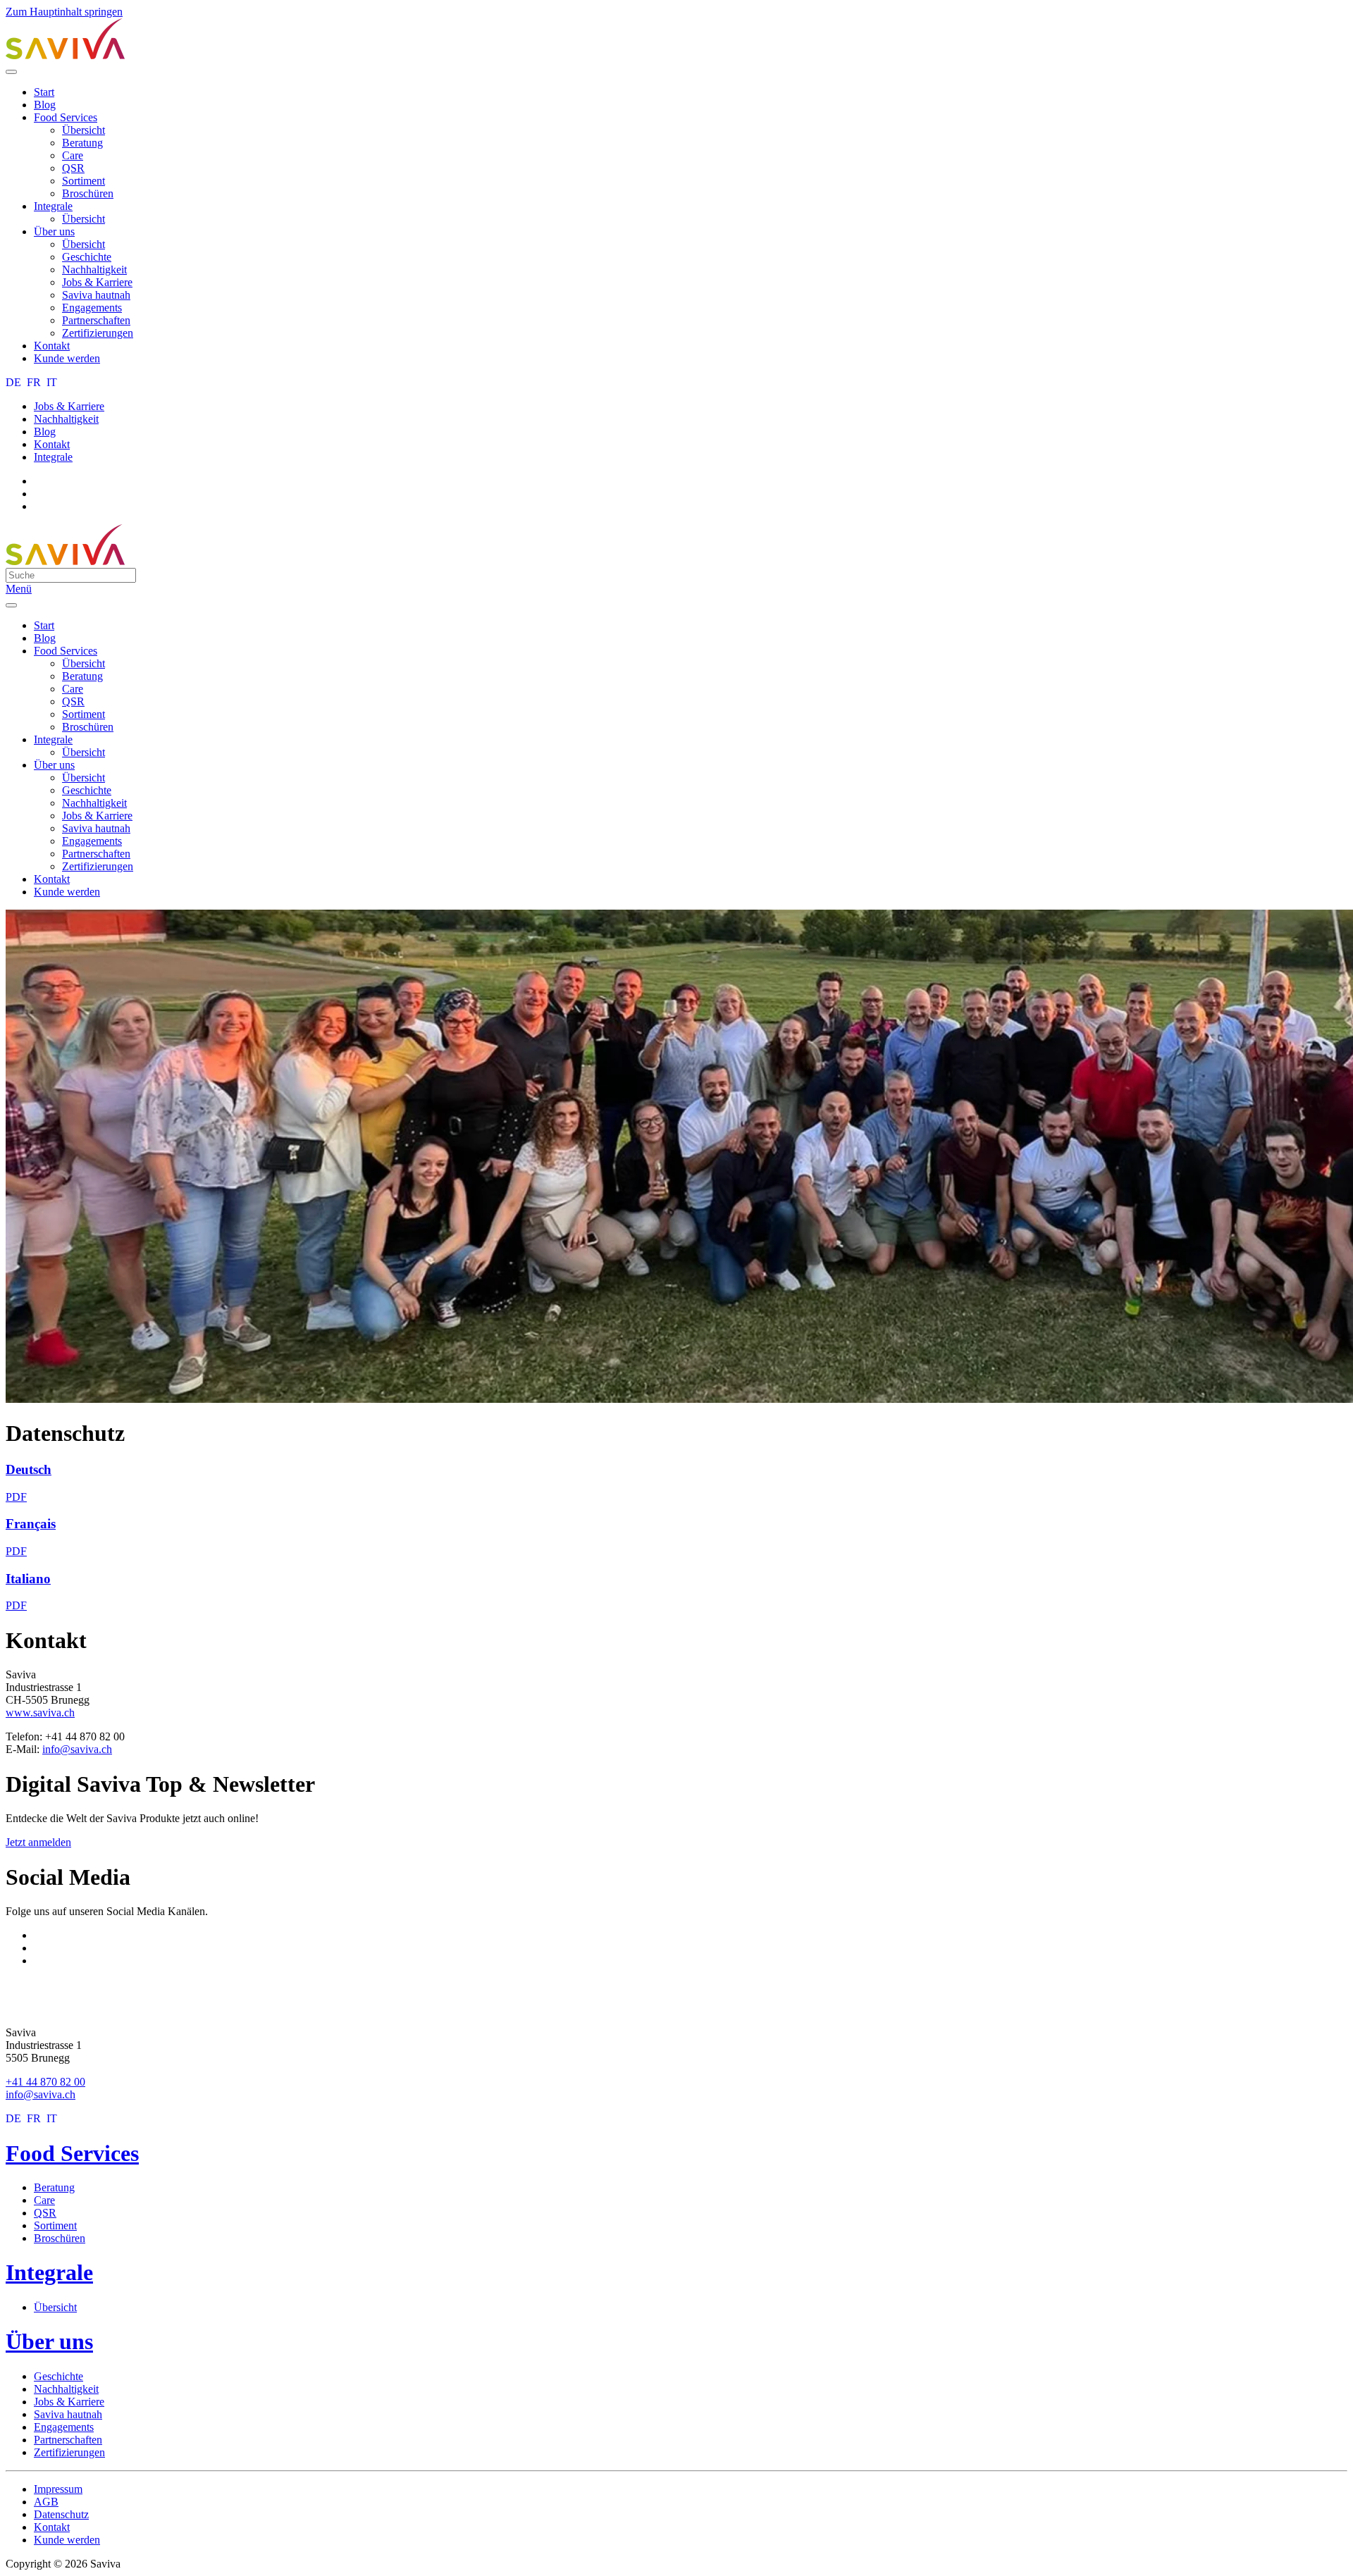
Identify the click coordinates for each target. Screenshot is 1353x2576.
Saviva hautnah (96, 295)
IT (52, 382)
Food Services (66, 117)
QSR (73, 168)
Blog (45, 105)
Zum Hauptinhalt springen (64, 12)
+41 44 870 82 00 (45, 2082)
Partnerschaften (96, 320)
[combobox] (71, 575)
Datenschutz (61, 2514)
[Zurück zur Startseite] (66, 55)
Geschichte (87, 257)
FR (35, 382)
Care (73, 155)
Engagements (92, 308)
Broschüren (88, 193)
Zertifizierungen (98, 333)
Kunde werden (67, 358)
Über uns (54, 231)
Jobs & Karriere (97, 282)
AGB (46, 2502)
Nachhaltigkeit (94, 270)
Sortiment (84, 181)
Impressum (58, 2489)
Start (44, 92)
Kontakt (52, 346)
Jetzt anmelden (38, 1842)
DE (15, 382)
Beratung (82, 143)
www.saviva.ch (40, 1713)
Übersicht (84, 130)
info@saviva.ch (77, 1749)
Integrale (53, 206)
